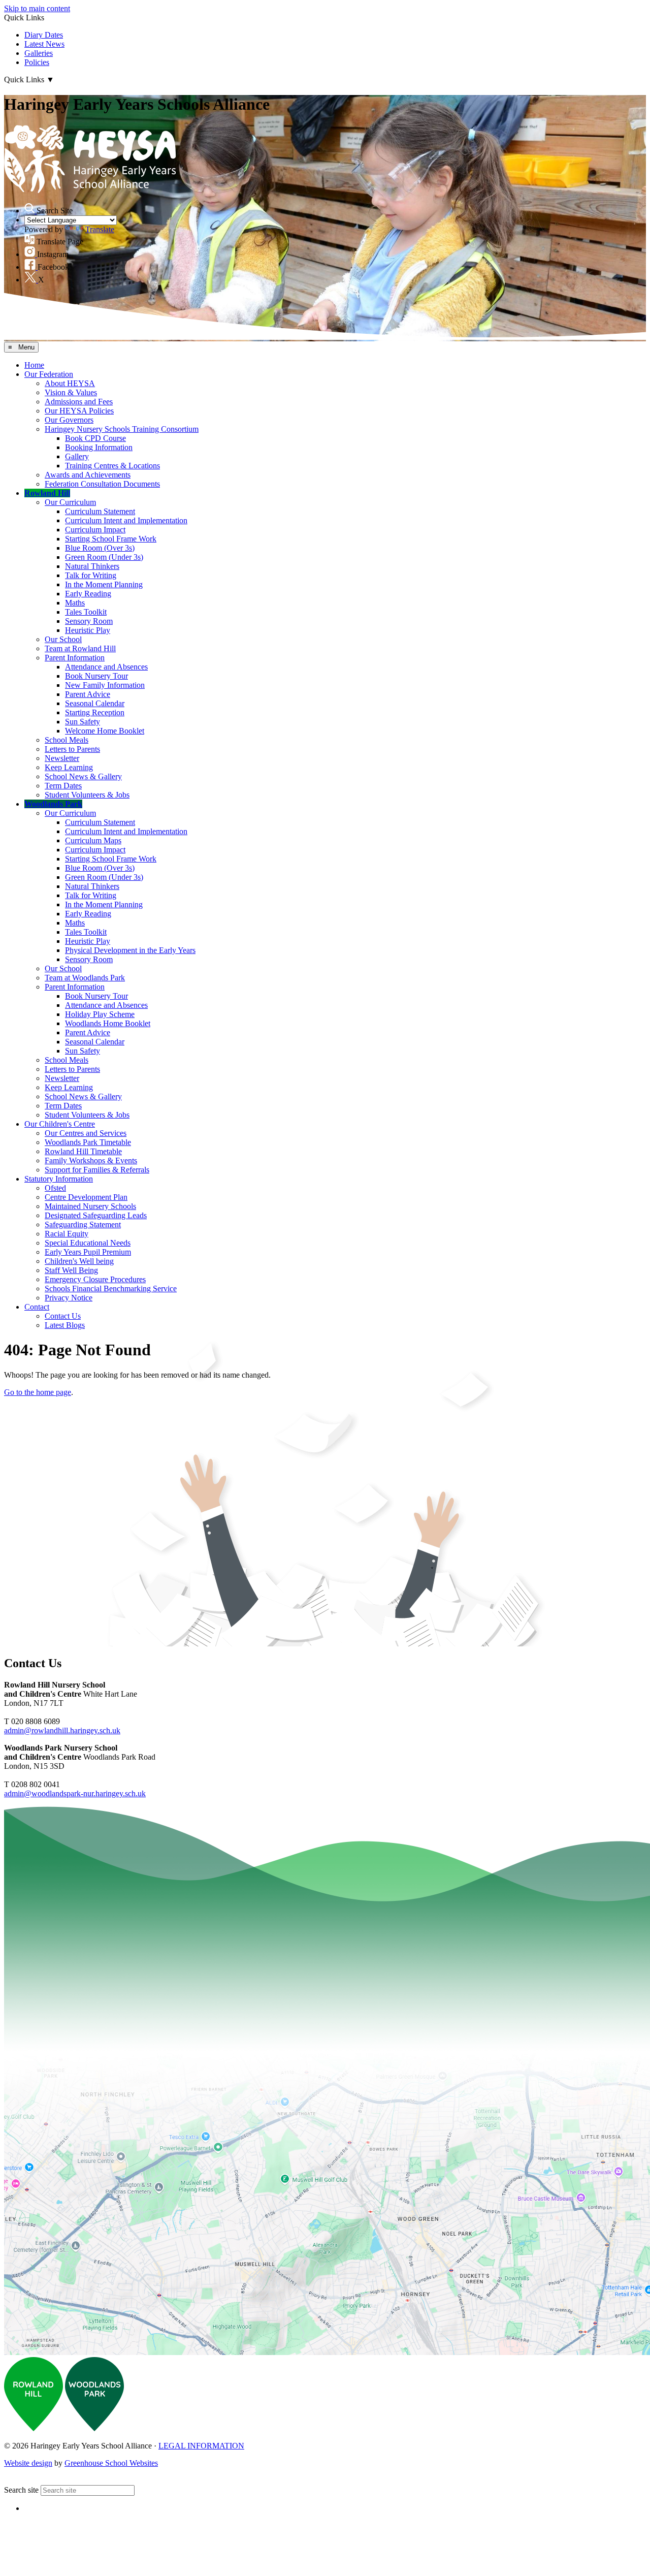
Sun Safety (83, 722)
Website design (28, 2463)
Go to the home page (38, 1392)
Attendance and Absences (106, 667)
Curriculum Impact (95, 530)
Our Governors (69, 420)
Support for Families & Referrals (97, 1170)
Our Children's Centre (60, 1124)
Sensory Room (89, 621)
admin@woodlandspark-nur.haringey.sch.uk (75, 1793)
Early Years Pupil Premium (88, 1252)
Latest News (44, 44)
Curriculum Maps (93, 840)
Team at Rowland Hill (80, 648)
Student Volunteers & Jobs (87, 795)
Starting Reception (95, 712)
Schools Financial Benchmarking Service (111, 1289)
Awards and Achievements (88, 475)
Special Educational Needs (88, 1243)
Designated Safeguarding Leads (96, 1215)
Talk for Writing (91, 575)
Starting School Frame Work (111, 539)
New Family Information (105, 685)
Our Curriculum (70, 502)
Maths (75, 603)
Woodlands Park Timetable (88, 1142)
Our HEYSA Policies (79, 411)
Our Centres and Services (86, 1133)
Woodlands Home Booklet (108, 1023)
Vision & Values (71, 392)
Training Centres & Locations (112, 466)
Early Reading (88, 594)
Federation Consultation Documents (102, 484)
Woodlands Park (53, 804)
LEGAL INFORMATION (201, 2446)
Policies (37, 62)
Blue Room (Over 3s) (100, 548)
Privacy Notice (69, 1298)
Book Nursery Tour (96, 676)
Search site (21, 2490)
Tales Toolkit (86, 612)
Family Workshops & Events (91, 1160)
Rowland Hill (47, 493)
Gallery (77, 456)
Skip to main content (37, 8)
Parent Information (75, 658)
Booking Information (99, 447)
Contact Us (63, 1316)
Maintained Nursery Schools (90, 1206)
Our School (63, 639)
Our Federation (49, 374)
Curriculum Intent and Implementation (126, 520)
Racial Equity (67, 1234)
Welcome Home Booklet (105, 731)
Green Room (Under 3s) (104, 557)
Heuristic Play (88, 630)
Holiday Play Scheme (100, 1014)
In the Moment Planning (104, 584)
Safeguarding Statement (83, 1225)
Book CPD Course (95, 438)
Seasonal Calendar (95, 703)
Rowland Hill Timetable (83, 1151)
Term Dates (63, 786)
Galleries (39, 53)
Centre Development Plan (86, 1197)
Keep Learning (69, 767)
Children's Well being (79, 1261)
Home (34, 365)
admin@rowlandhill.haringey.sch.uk (62, 1730)
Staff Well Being (71, 1270)
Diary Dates (44, 35)
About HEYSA (70, 383)
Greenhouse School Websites (111, 2463)
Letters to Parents (72, 749)
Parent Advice (88, 694)
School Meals (67, 740)
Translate (100, 229)
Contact (37, 1307)
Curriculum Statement (100, 511)
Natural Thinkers (92, 566)
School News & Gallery (83, 776)
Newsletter (62, 758)
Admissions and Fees (79, 402)
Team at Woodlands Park (85, 978)
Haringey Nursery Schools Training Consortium (122, 429)
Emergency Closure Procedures (95, 1279)
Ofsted (55, 1188)
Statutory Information (59, 1179)
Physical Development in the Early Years (130, 950)
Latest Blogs (65, 1325)
